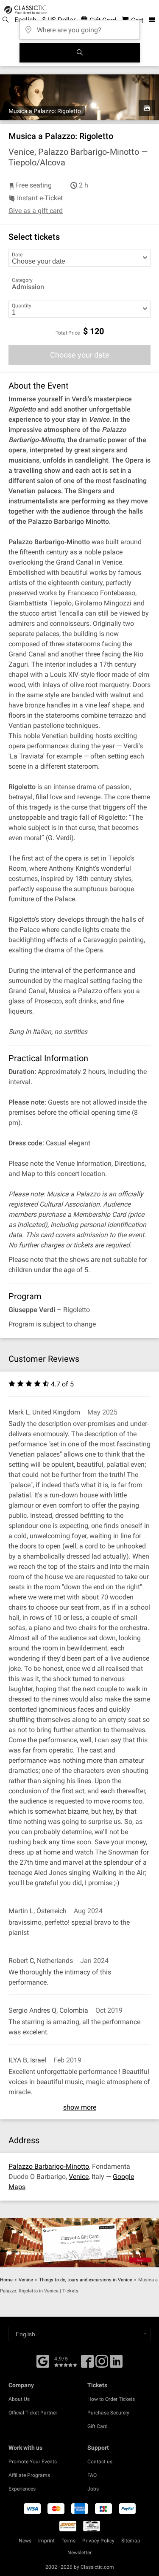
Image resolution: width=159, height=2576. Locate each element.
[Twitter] (102, 2364)
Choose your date (80, 355)
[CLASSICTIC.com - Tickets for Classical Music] (24, 10)
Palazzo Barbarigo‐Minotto (49, 2166)
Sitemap (131, 2541)
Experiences (22, 2489)
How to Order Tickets (111, 2399)
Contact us (100, 2462)
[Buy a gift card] (79, 2243)
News (25, 2541)
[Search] (80, 53)
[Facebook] (43, 2360)
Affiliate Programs (29, 2475)
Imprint (46, 2541)
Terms (68, 2541)
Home (6, 2280)
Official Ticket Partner (33, 2413)
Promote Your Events (33, 2462)
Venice (79, 2177)
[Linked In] (116, 2364)
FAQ (92, 2475)
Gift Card (98, 2426)
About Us (19, 2399)
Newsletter (79, 2553)
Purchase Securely (108, 2413)
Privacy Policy (98, 2541)
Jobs (93, 2489)
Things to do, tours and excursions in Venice (86, 2280)
